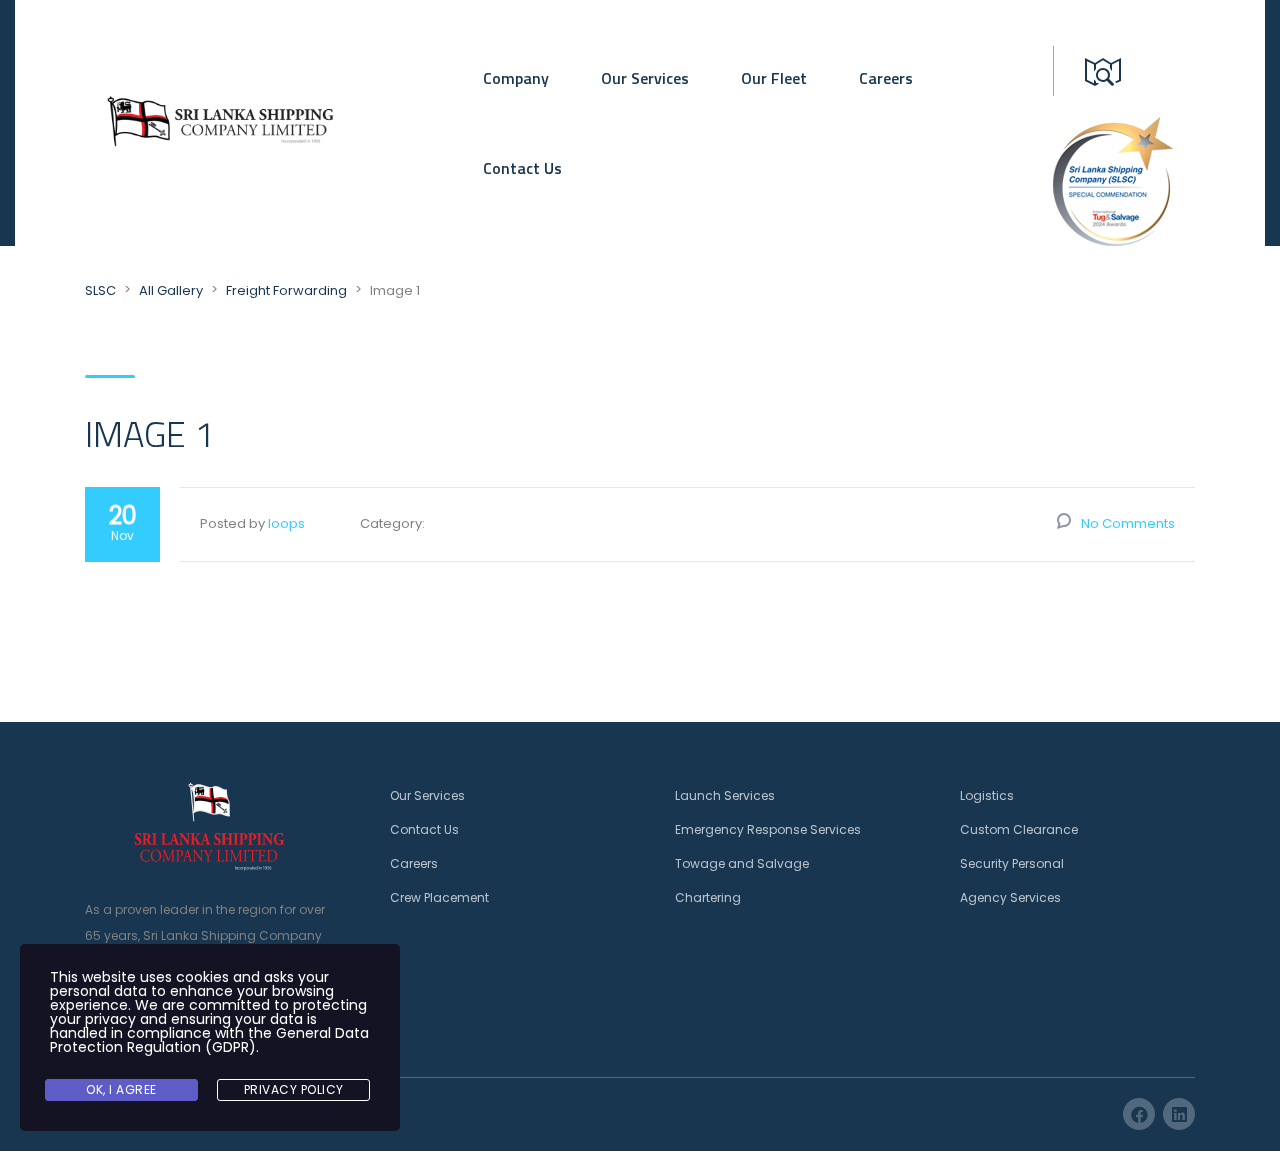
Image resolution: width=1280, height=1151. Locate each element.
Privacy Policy (294, 1089)
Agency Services (1010, 897)
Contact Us (522, 168)
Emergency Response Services (768, 829)
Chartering (708, 897)
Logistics (987, 795)
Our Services (645, 78)
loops (286, 523)
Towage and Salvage (742, 863)
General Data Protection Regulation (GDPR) (209, 1040)
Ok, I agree (121, 1089)
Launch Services (725, 795)
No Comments (1128, 523)
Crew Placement (439, 897)
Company (516, 78)
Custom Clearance (1019, 829)
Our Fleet (774, 78)
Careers (886, 78)
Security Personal (1012, 863)
